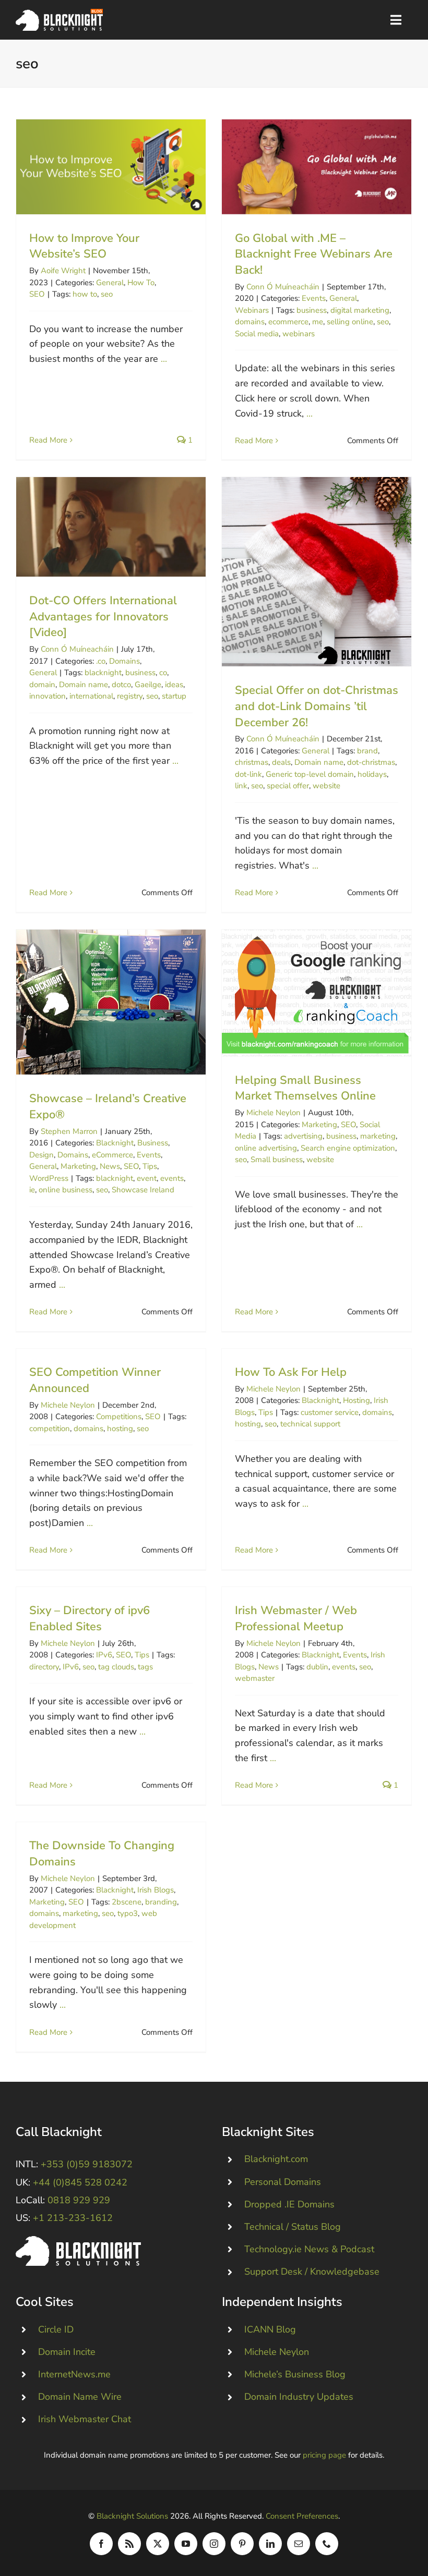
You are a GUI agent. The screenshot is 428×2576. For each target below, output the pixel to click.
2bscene (127, 1902)
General (110, 283)
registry (130, 696)
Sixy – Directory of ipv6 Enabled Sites (90, 1619)
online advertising (266, 1148)
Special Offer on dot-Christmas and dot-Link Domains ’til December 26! (317, 572)
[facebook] (101, 2544)
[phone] (327, 2544)
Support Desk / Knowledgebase (312, 2272)
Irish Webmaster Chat (85, 2419)
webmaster (255, 1678)
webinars (299, 334)
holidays (372, 774)
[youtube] (186, 2544)
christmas (252, 762)
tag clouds (116, 1667)
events (172, 1178)
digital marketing (360, 310)
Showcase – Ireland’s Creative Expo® (111, 1002)
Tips (150, 1166)
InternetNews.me (74, 2374)
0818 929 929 (79, 2200)
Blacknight (115, 1143)
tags (145, 1667)
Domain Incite (67, 2352)
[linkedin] (270, 2544)
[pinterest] (242, 2544)
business (312, 310)
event (147, 1178)
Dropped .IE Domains (289, 2204)
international (91, 696)
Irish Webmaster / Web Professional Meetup (296, 1619)
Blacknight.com (276, 2159)
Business (153, 1143)
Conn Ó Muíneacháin (283, 287)
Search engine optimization (348, 1148)
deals (281, 762)
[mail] (299, 2544)
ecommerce (288, 322)
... (164, 359)
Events (314, 298)
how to (85, 294)
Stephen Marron (69, 1131)
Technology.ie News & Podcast (309, 2249)
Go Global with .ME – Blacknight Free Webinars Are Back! (317, 167)
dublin (317, 1667)
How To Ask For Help (291, 1372)
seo (107, 294)
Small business (277, 1159)
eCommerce (112, 1155)
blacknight (103, 673)
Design (41, 1155)
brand (367, 751)
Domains (124, 661)
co (163, 673)
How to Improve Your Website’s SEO (111, 167)
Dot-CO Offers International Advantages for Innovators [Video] (111, 527)
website (326, 786)
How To (141, 283)
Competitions (119, 1417)
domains (250, 322)
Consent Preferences (302, 2516)
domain (42, 685)
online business (66, 1190)
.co (101, 661)
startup (174, 696)
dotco (121, 685)
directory (44, 1667)
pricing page (324, 2455)
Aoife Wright (63, 271)
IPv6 (104, 1655)
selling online (350, 322)
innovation (47, 696)
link (241, 786)
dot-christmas (371, 762)
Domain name (84, 685)
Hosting (356, 1400)
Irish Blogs (156, 1890)
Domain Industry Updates (299, 2397)
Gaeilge (148, 685)
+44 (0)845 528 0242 (80, 2182)
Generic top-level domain (310, 774)
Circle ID (56, 2329)
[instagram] (214, 2544)
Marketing (78, 1166)
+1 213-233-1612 (73, 2218)
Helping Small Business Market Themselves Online (317, 993)
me (318, 322)
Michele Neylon (274, 1113)
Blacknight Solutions (132, 2516)
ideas (174, 685)
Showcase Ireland (143, 1190)
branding (161, 1902)
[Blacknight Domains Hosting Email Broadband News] (59, 14)
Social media (257, 334)
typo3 (128, 1913)
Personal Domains (283, 2182)
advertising (303, 1136)
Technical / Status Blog (293, 2227)
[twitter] (158, 2544)
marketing (378, 1136)
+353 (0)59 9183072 (87, 2164)
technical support (310, 1424)
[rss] (129, 2544)
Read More (48, 440)
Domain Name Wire (80, 2397)
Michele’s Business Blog (295, 2374)
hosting (120, 1429)
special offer (288, 786)
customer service (330, 1412)
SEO (37, 294)
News (110, 1166)
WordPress (49, 1178)
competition (50, 1429)
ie (32, 1190)
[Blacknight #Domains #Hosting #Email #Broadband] (78, 2241)
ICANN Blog (270, 2329)
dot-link (248, 774)
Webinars (252, 310)
